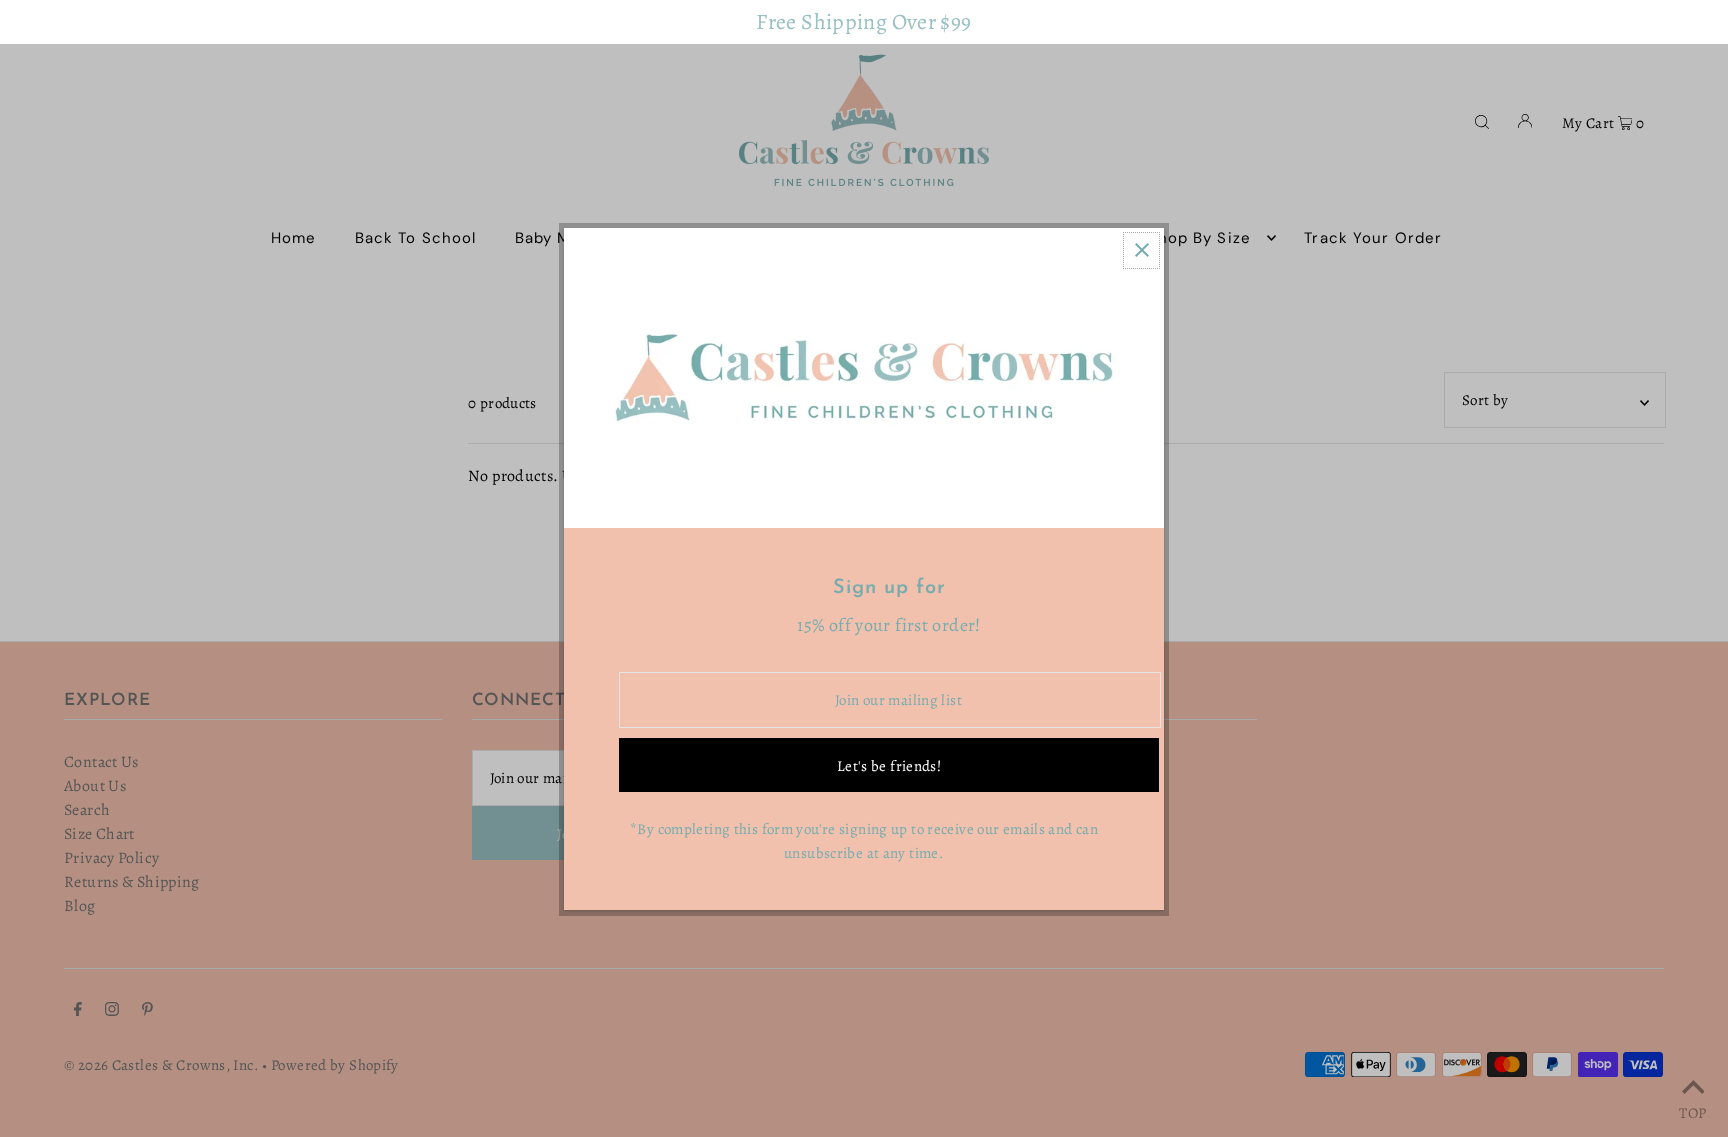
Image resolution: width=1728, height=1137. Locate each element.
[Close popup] (1141, 250)
